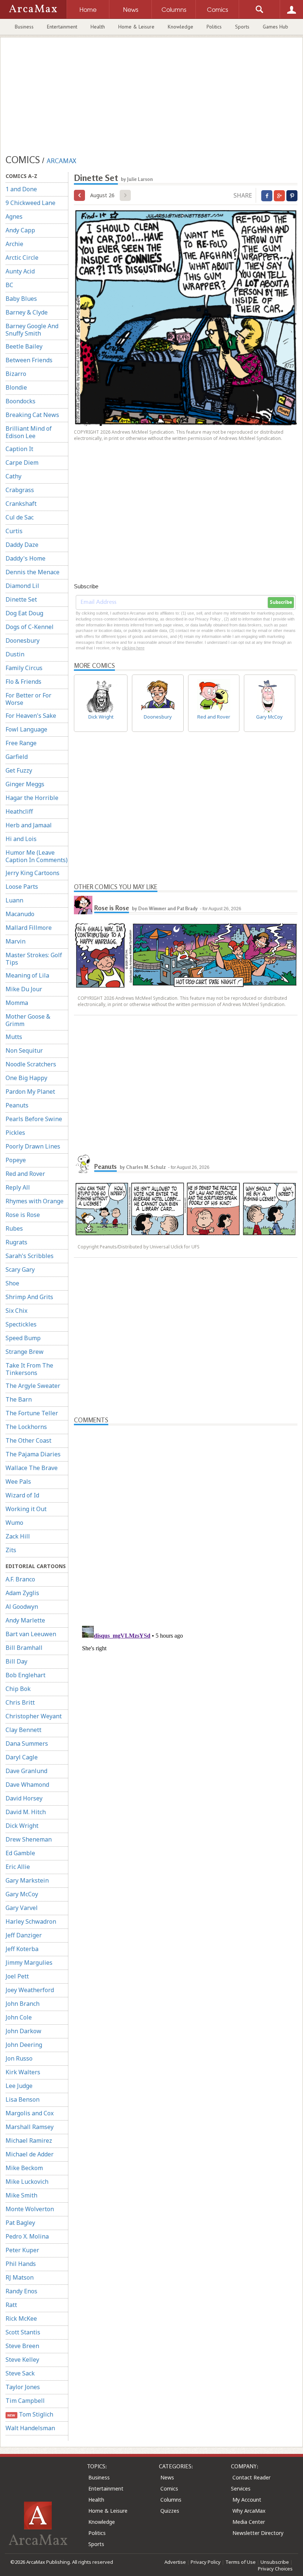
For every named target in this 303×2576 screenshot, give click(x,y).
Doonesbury (23, 640)
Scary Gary (20, 1269)
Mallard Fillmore (29, 928)
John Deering (24, 2045)
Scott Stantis (23, 2332)
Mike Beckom (24, 2168)
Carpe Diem (22, 463)
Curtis (14, 531)
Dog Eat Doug (24, 613)
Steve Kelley (22, 2360)
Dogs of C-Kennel (30, 627)
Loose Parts (22, 887)
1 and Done (21, 189)
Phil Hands (21, 2264)
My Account (247, 2500)
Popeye (16, 1160)
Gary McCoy (22, 1894)
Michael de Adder (30, 2154)
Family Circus (24, 668)
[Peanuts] (83, 1164)
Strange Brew (25, 1352)
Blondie (16, 387)
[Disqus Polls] (186, 1518)
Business (24, 27)
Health (98, 27)
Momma (17, 1003)
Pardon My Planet (30, 1092)
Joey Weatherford (30, 1990)
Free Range (21, 743)
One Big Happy (26, 1078)
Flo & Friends (23, 682)
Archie (14, 244)
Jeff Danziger (24, 1935)
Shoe (12, 1283)
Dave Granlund (26, 1771)
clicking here (133, 648)
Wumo (14, 1523)
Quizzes (170, 2511)
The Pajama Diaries (33, 1454)
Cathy (13, 476)
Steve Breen (22, 2346)
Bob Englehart (25, 1675)
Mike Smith (21, 2195)
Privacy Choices (275, 2569)
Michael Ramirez (29, 2140)
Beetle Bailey (24, 346)
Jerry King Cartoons (33, 873)
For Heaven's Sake (31, 716)
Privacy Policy (206, 2562)
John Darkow (23, 2031)
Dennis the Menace (33, 572)
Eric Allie (18, 1867)
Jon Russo (19, 2058)
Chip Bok (18, 1689)
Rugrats (16, 1242)
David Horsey (24, 1798)
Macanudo (20, 914)
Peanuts (17, 1105)
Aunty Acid (20, 271)
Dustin (15, 654)
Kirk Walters (23, 2072)
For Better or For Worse (28, 699)
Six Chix (16, 1311)
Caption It (19, 449)
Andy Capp (20, 230)
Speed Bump (23, 1338)
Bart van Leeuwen (31, 1634)
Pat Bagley (20, 2223)
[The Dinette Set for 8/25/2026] (79, 195)
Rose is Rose (23, 1215)
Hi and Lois (21, 839)
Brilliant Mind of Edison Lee (29, 432)
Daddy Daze (22, 545)
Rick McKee (21, 2318)
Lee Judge (19, 2086)
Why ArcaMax (249, 2511)
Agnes (14, 216)
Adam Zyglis (22, 1593)
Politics (214, 27)
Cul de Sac (20, 517)
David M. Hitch (26, 1812)
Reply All (18, 1187)
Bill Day (16, 1661)
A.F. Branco (20, 1579)
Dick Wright (22, 1826)
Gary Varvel (22, 1908)
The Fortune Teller (32, 1413)
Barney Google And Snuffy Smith (32, 330)
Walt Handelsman (30, 2428)
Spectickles (21, 1324)
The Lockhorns (26, 1427)
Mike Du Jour (24, 989)
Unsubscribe (275, 2562)
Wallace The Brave (32, 1468)
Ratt (11, 2305)
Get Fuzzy (19, 770)
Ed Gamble (20, 1853)
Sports (242, 27)
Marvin (16, 941)
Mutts (14, 1037)
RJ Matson (20, 2277)
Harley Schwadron (31, 1921)
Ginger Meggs (25, 784)
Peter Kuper (22, 2250)
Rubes (14, 1228)
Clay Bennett (23, 1730)
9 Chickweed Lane (30, 203)
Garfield (17, 757)
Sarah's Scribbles (30, 1256)
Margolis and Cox (30, 2113)
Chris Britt (20, 1702)
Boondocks (21, 401)
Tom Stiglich (30, 2414)
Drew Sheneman (29, 1839)
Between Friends (29, 360)
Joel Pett (17, 1976)
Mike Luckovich (27, 2182)
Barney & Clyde (27, 312)
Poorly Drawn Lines (33, 1146)
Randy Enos (21, 2291)
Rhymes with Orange (35, 1201)
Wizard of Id (22, 1495)
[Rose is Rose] (83, 905)
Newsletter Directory (258, 2533)
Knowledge (181, 27)
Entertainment (62, 27)
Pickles (15, 1133)
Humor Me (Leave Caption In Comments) (37, 856)
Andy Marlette (25, 1620)
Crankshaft (21, 504)
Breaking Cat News (32, 415)
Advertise (175, 2562)
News (167, 2477)
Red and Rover (25, 1174)
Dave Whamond (27, 1785)
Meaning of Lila (27, 975)
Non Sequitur (24, 1050)
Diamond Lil (22, 586)
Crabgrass (20, 490)
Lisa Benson (23, 2099)
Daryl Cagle (22, 1757)
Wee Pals (18, 1482)
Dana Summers (27, 1743)
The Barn (19, 1399)
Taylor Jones (23, 2387)
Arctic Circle (22, 258)
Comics (169, 2488)
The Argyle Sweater (33, 1386)
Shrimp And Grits (29, 1297)
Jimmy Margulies (29, 1963)
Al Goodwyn (22, 1607)
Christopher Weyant (34, 1716)
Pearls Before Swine (34, 1119)
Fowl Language (26, 729)
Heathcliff (19, 811)
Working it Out (26, 1509)
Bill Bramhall (24, 1648)
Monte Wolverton (30, 2209)
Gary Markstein (27, 1880)
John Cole (19, 2017)
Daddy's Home (25, 558)
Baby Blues (21, 299)
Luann (14, 900)
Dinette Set (21, 599)
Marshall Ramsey (30, 2127)
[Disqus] (186, 1715)
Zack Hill (18, 1536)
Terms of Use (241, 2562)
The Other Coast (28, 1440)
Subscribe (281, 602)
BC (9, 285)
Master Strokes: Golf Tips (34, 959)
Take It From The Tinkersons (29, 1369)
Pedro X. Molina (27, 2236)
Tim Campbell (25, 2401)
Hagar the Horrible (32, 798)
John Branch (23, 2004)
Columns (171, 2500)
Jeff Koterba (22, 1949)
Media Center (249, 2522)
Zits (11, 1550)
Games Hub (275, 27)
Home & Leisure (136, 27)
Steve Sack (20, 2373)
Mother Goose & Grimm (28, 1020)
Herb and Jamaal (29, 825)
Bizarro (16, 374)
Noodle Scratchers (31, 1064)
